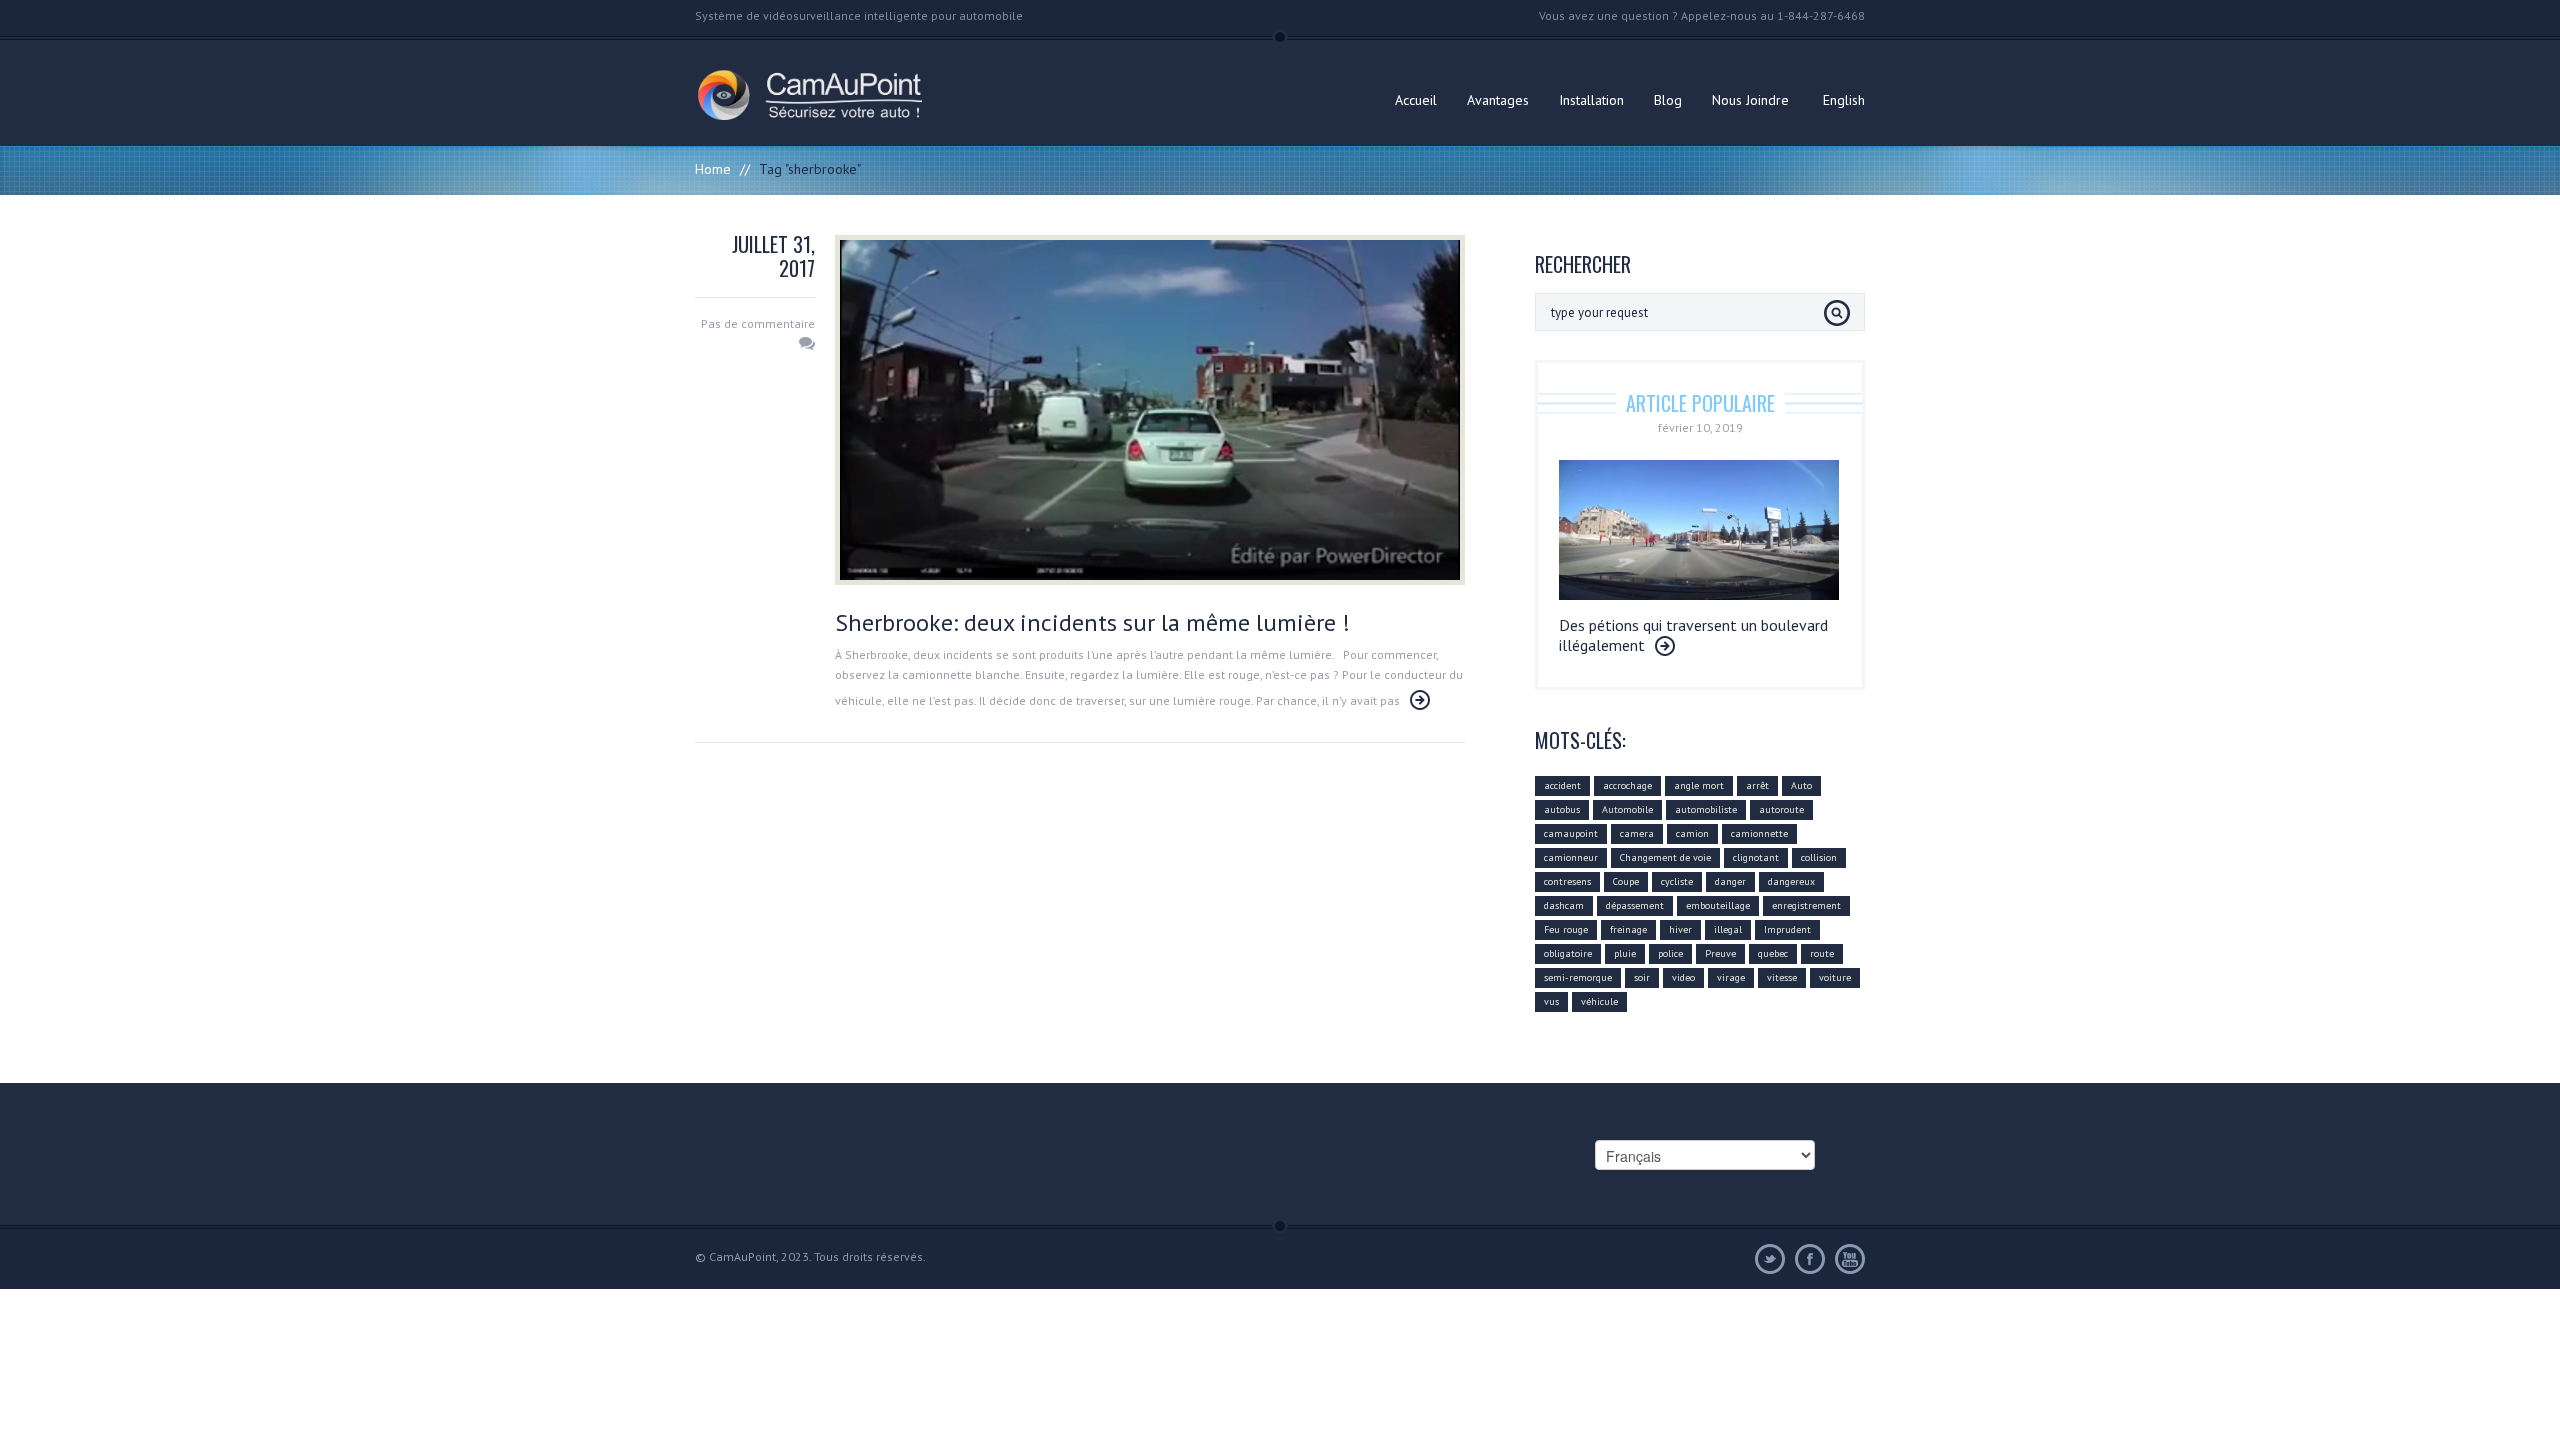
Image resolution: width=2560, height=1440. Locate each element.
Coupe (1626, 881)
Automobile (1627, 809)
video (1683, 977)
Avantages (1498, 100)
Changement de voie (1665, 857)
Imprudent (1787, 929)
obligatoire (1568, 953)
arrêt (1757, 785)
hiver (1680, 929)
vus (1551, 1001)
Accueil (1416, 100)
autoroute (1781, 809)
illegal (1728, 929)
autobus (1562, 809)
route (1822, 953)
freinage (1628, 929)
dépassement (1635, 905)
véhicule (1599, 1001)
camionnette (1759, 833)
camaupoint (1571, 833)
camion (1692, 833)
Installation (1591, 100)
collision (1819, 857)
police (1670, 953)
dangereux (1791, 881)
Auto (1801, 785)
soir (1642, 977)
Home (713, 169)
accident (1562, 785)
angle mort (1699, 785)
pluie (1625, 953)
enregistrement (1806, 905)
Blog (1668, 100)
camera (1637, 833)
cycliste (1677, 881)
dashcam (1564, 905)
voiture (1835, 977)
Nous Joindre (1750, 100)
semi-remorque (1578, 977)
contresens (1567, 881)
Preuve (1720, 953)
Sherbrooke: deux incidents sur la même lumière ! (1092, 622)
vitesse (1782, 977)
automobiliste (1706, 809)
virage (1731, 977)
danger (1730, 881)
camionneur (1571, 857)
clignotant (1756, 857)
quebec (1773, 953)
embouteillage (1718, 905)
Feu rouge (1566, 929)
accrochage (1627, 785)
